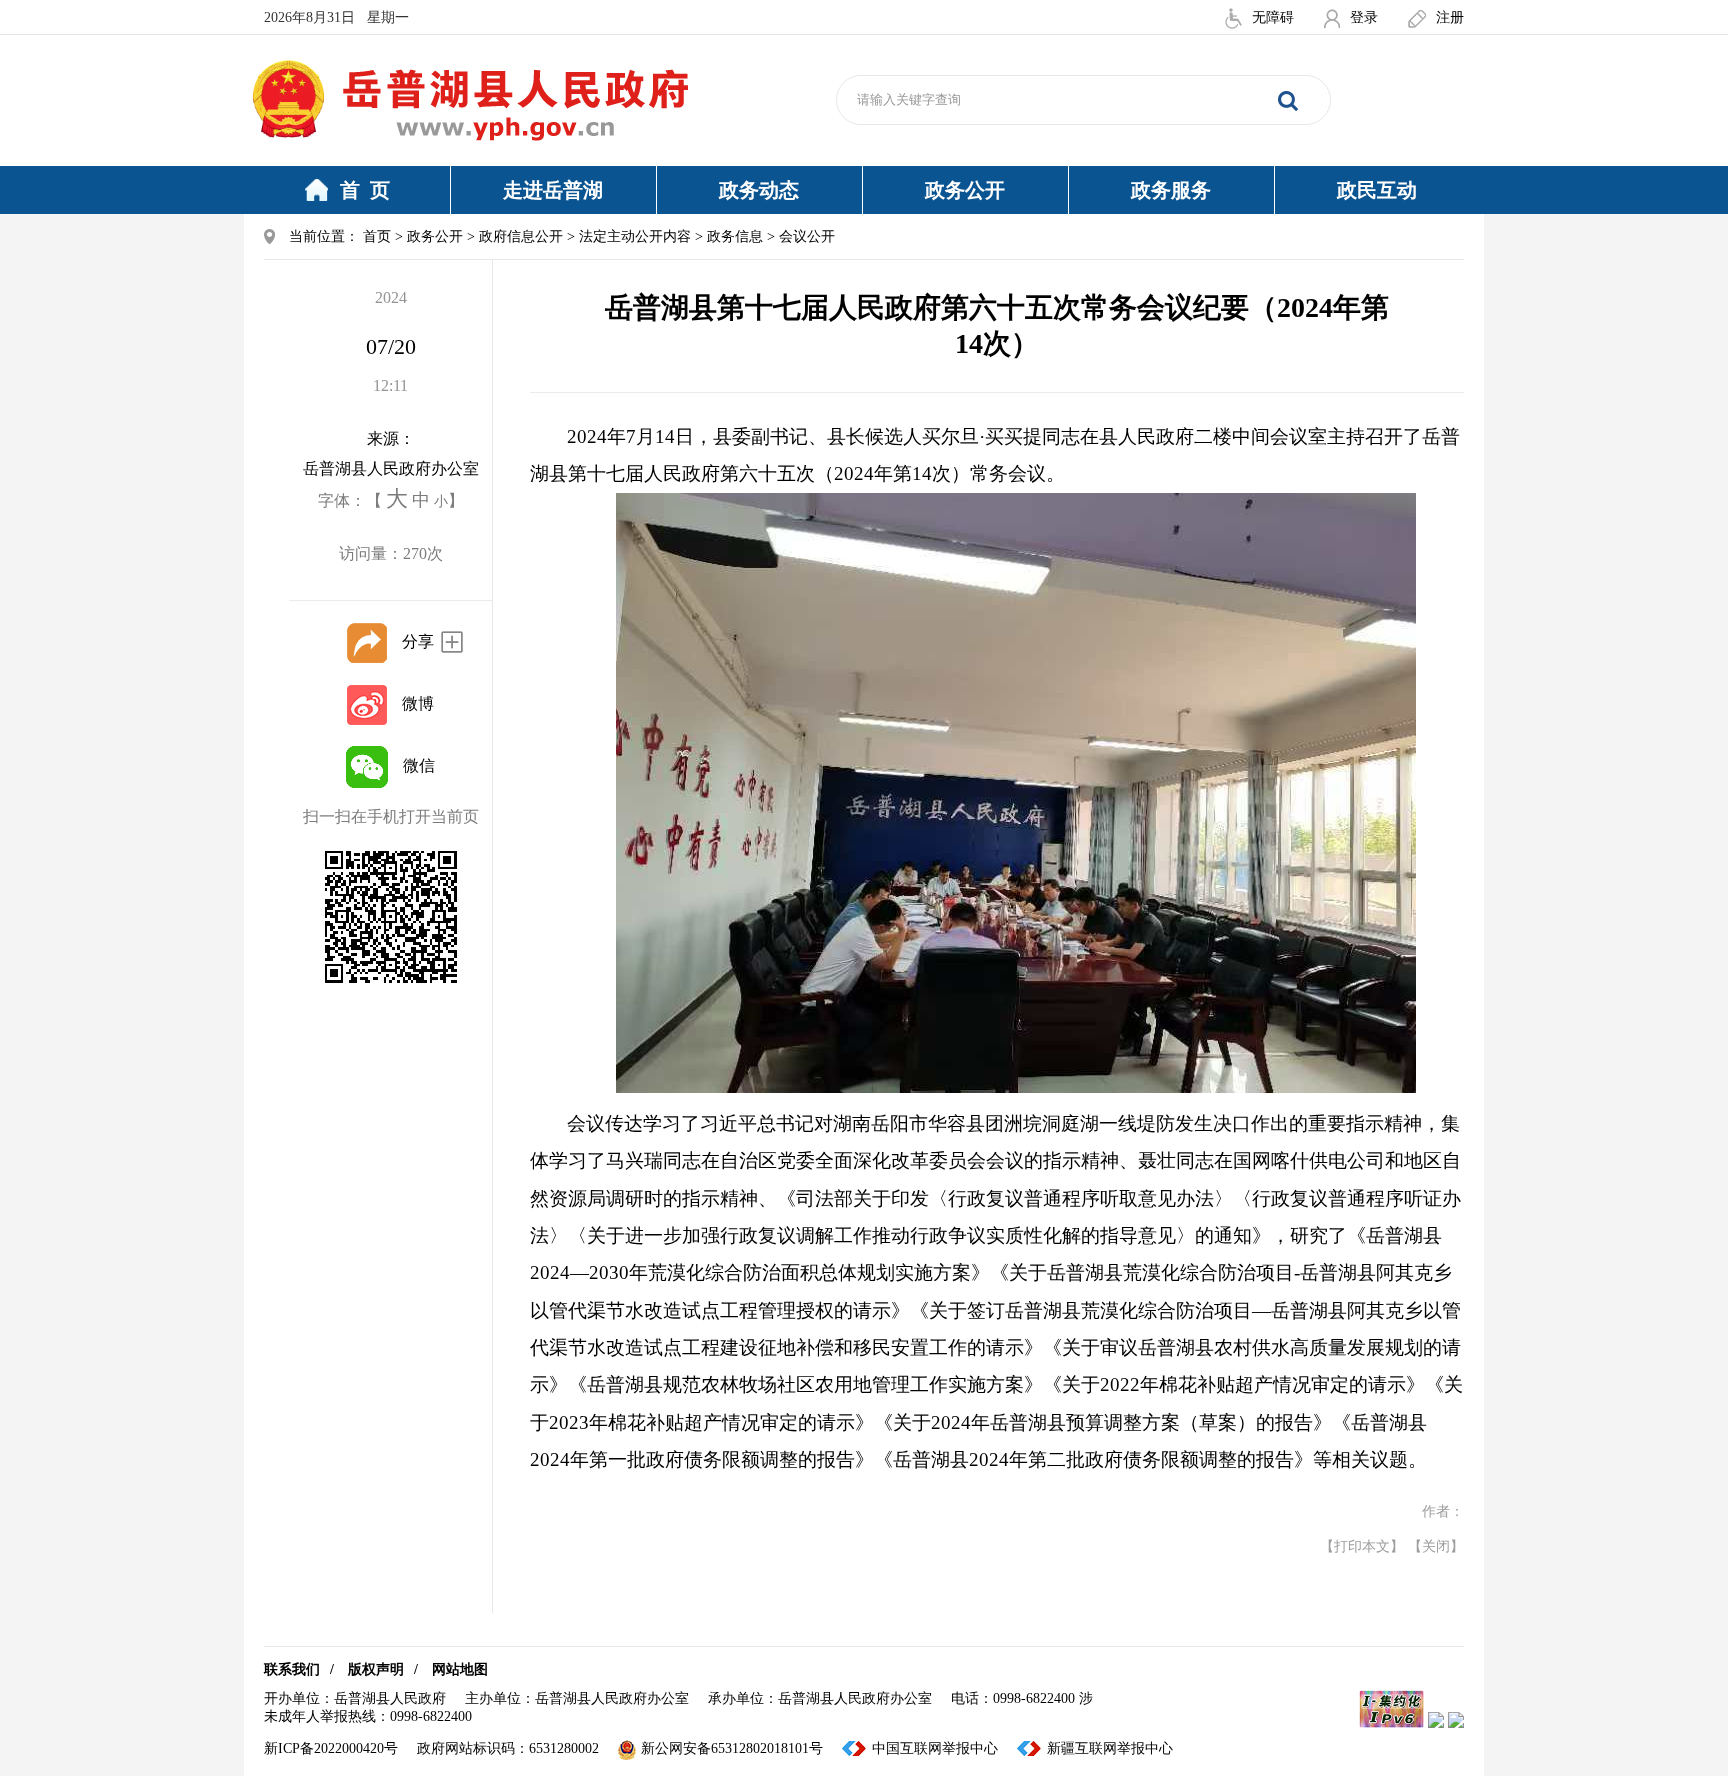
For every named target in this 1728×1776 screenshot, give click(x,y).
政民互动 (1377, 190)
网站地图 (460, 1669)
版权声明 (376, 1669)
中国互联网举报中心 (935, 1748)
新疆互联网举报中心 (1110, 1748)
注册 (1450, 17)
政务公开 (965, 190)
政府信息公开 (521, 236)
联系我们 (292, 1669)
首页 (377, 236)
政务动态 (759, 190)
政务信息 (735, 236)
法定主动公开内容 (635, 236)
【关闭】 (1436, 1546)
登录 (1364, 17)
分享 (418, 641)
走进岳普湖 (553, 190)
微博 (418, 703)
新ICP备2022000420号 (331, 1748)
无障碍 (1273, 17)
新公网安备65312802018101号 (732, 1748)
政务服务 (1171, 190)
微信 (419, 765)
